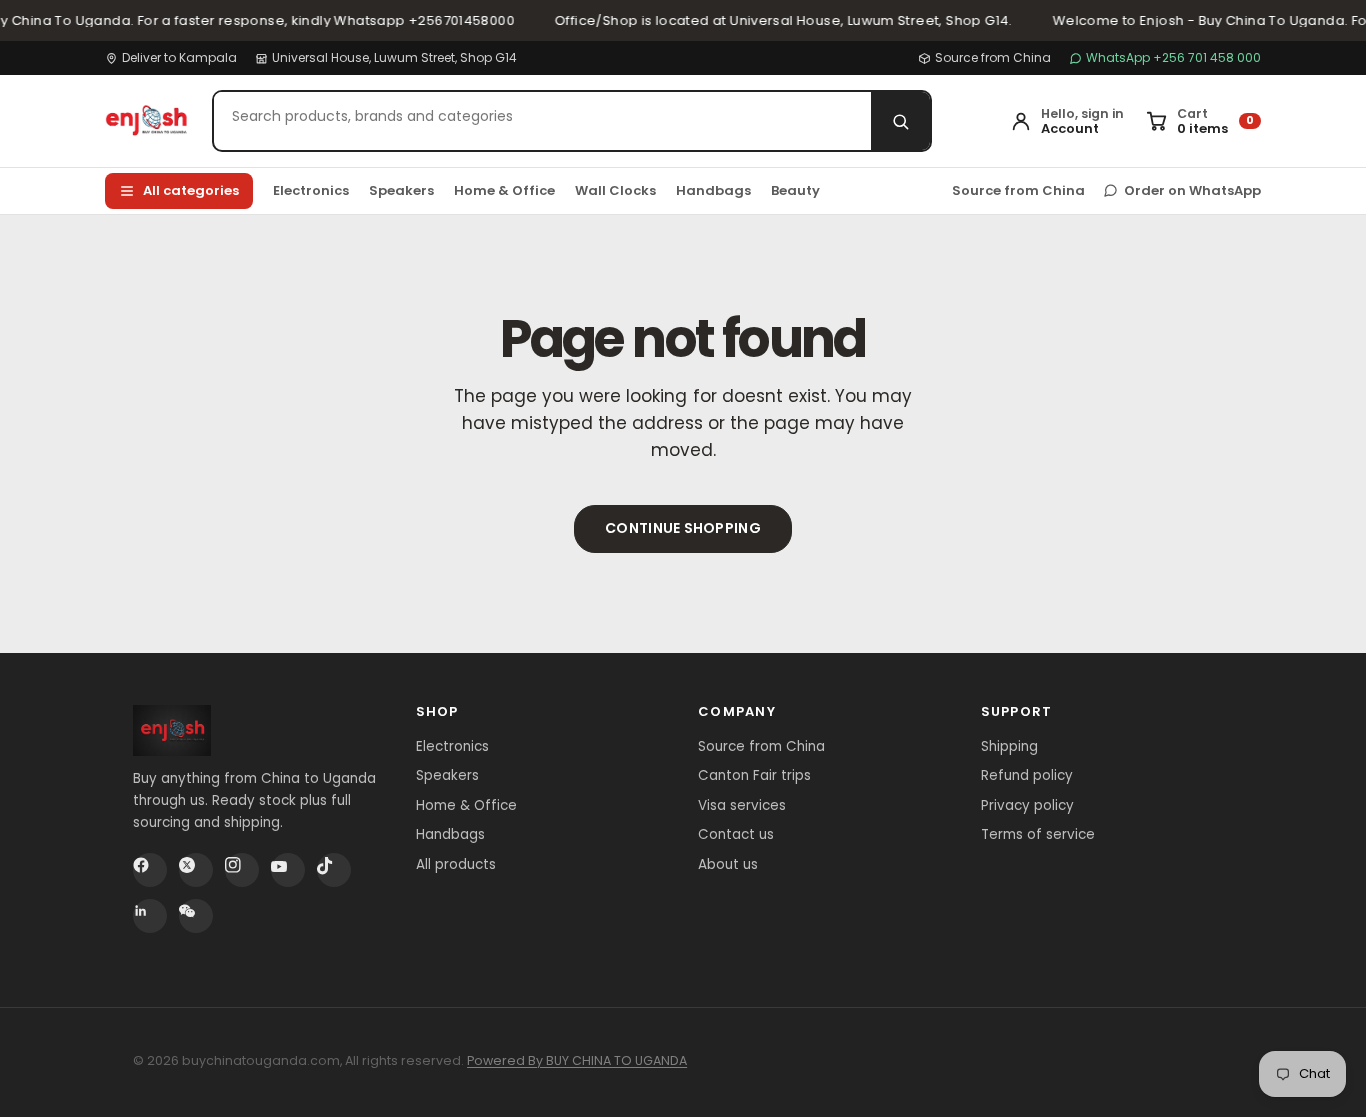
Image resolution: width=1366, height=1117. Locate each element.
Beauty (795, 190)
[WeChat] (196, 916)
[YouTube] (288, 870)
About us (728, 864)
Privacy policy (1027, 805)
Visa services (742, 805)
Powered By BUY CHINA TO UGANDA (577, 1060)
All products (456, 864)
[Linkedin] (150, 916)
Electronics (311, 190)
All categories (191, 190)
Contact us (736, 834)
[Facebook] (150, 870)
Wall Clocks (615, 190)
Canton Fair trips (754, 775)
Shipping (1009, 746)
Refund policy (1027, 775)
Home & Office (504, 190)
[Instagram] (242, 870)
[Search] (900, 121)
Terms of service (1038, 834)
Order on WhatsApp (1192, 190)
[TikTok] (334, 870)
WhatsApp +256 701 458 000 (1173, 57)
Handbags (713, 190)
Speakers (401, 190)
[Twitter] (196, 870)
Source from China (993, 57)
